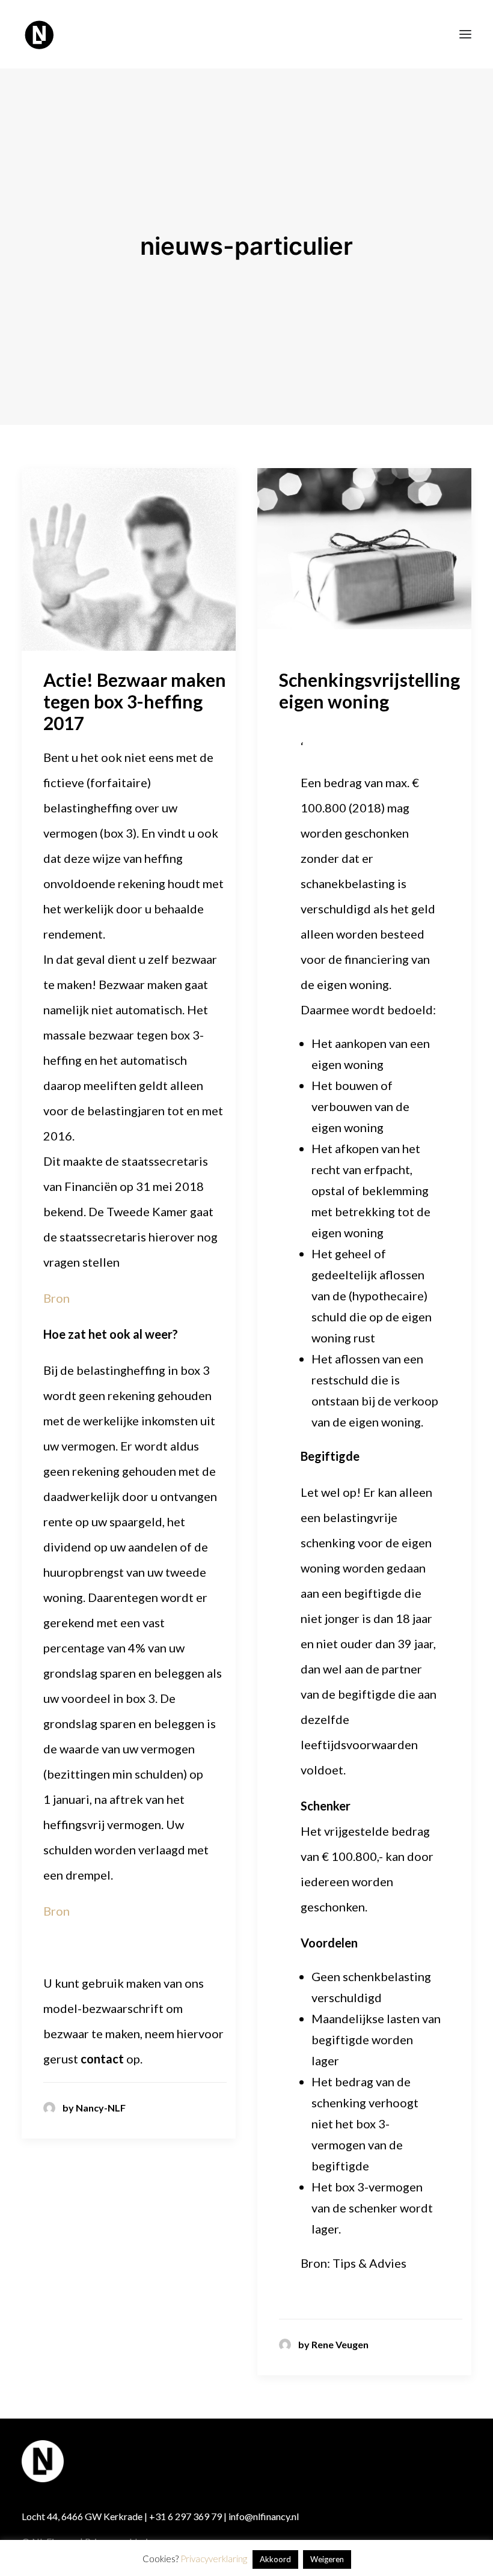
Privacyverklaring (214, 2559)
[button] (465, 34)
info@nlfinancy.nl (264, 2516)
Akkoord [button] (275, 2559)
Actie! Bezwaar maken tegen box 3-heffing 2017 (135, 701)
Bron (57, 1298)
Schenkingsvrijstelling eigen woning (369, 690)
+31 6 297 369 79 (185, 2516)
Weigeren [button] (327, 2559)
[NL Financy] (40, 34)
